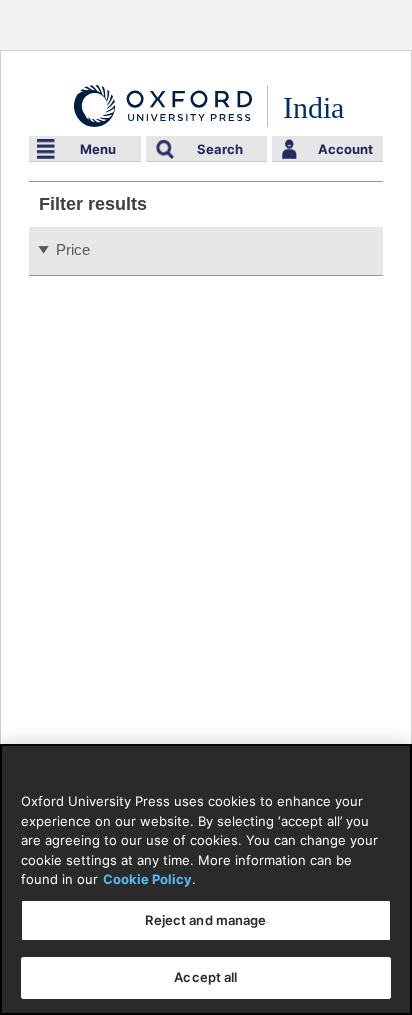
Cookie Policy (147, 879)
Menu (98, 149)
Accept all (205, 977)
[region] (206, 879)
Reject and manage (205, 920)
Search (220, 149)
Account (345, 149)
